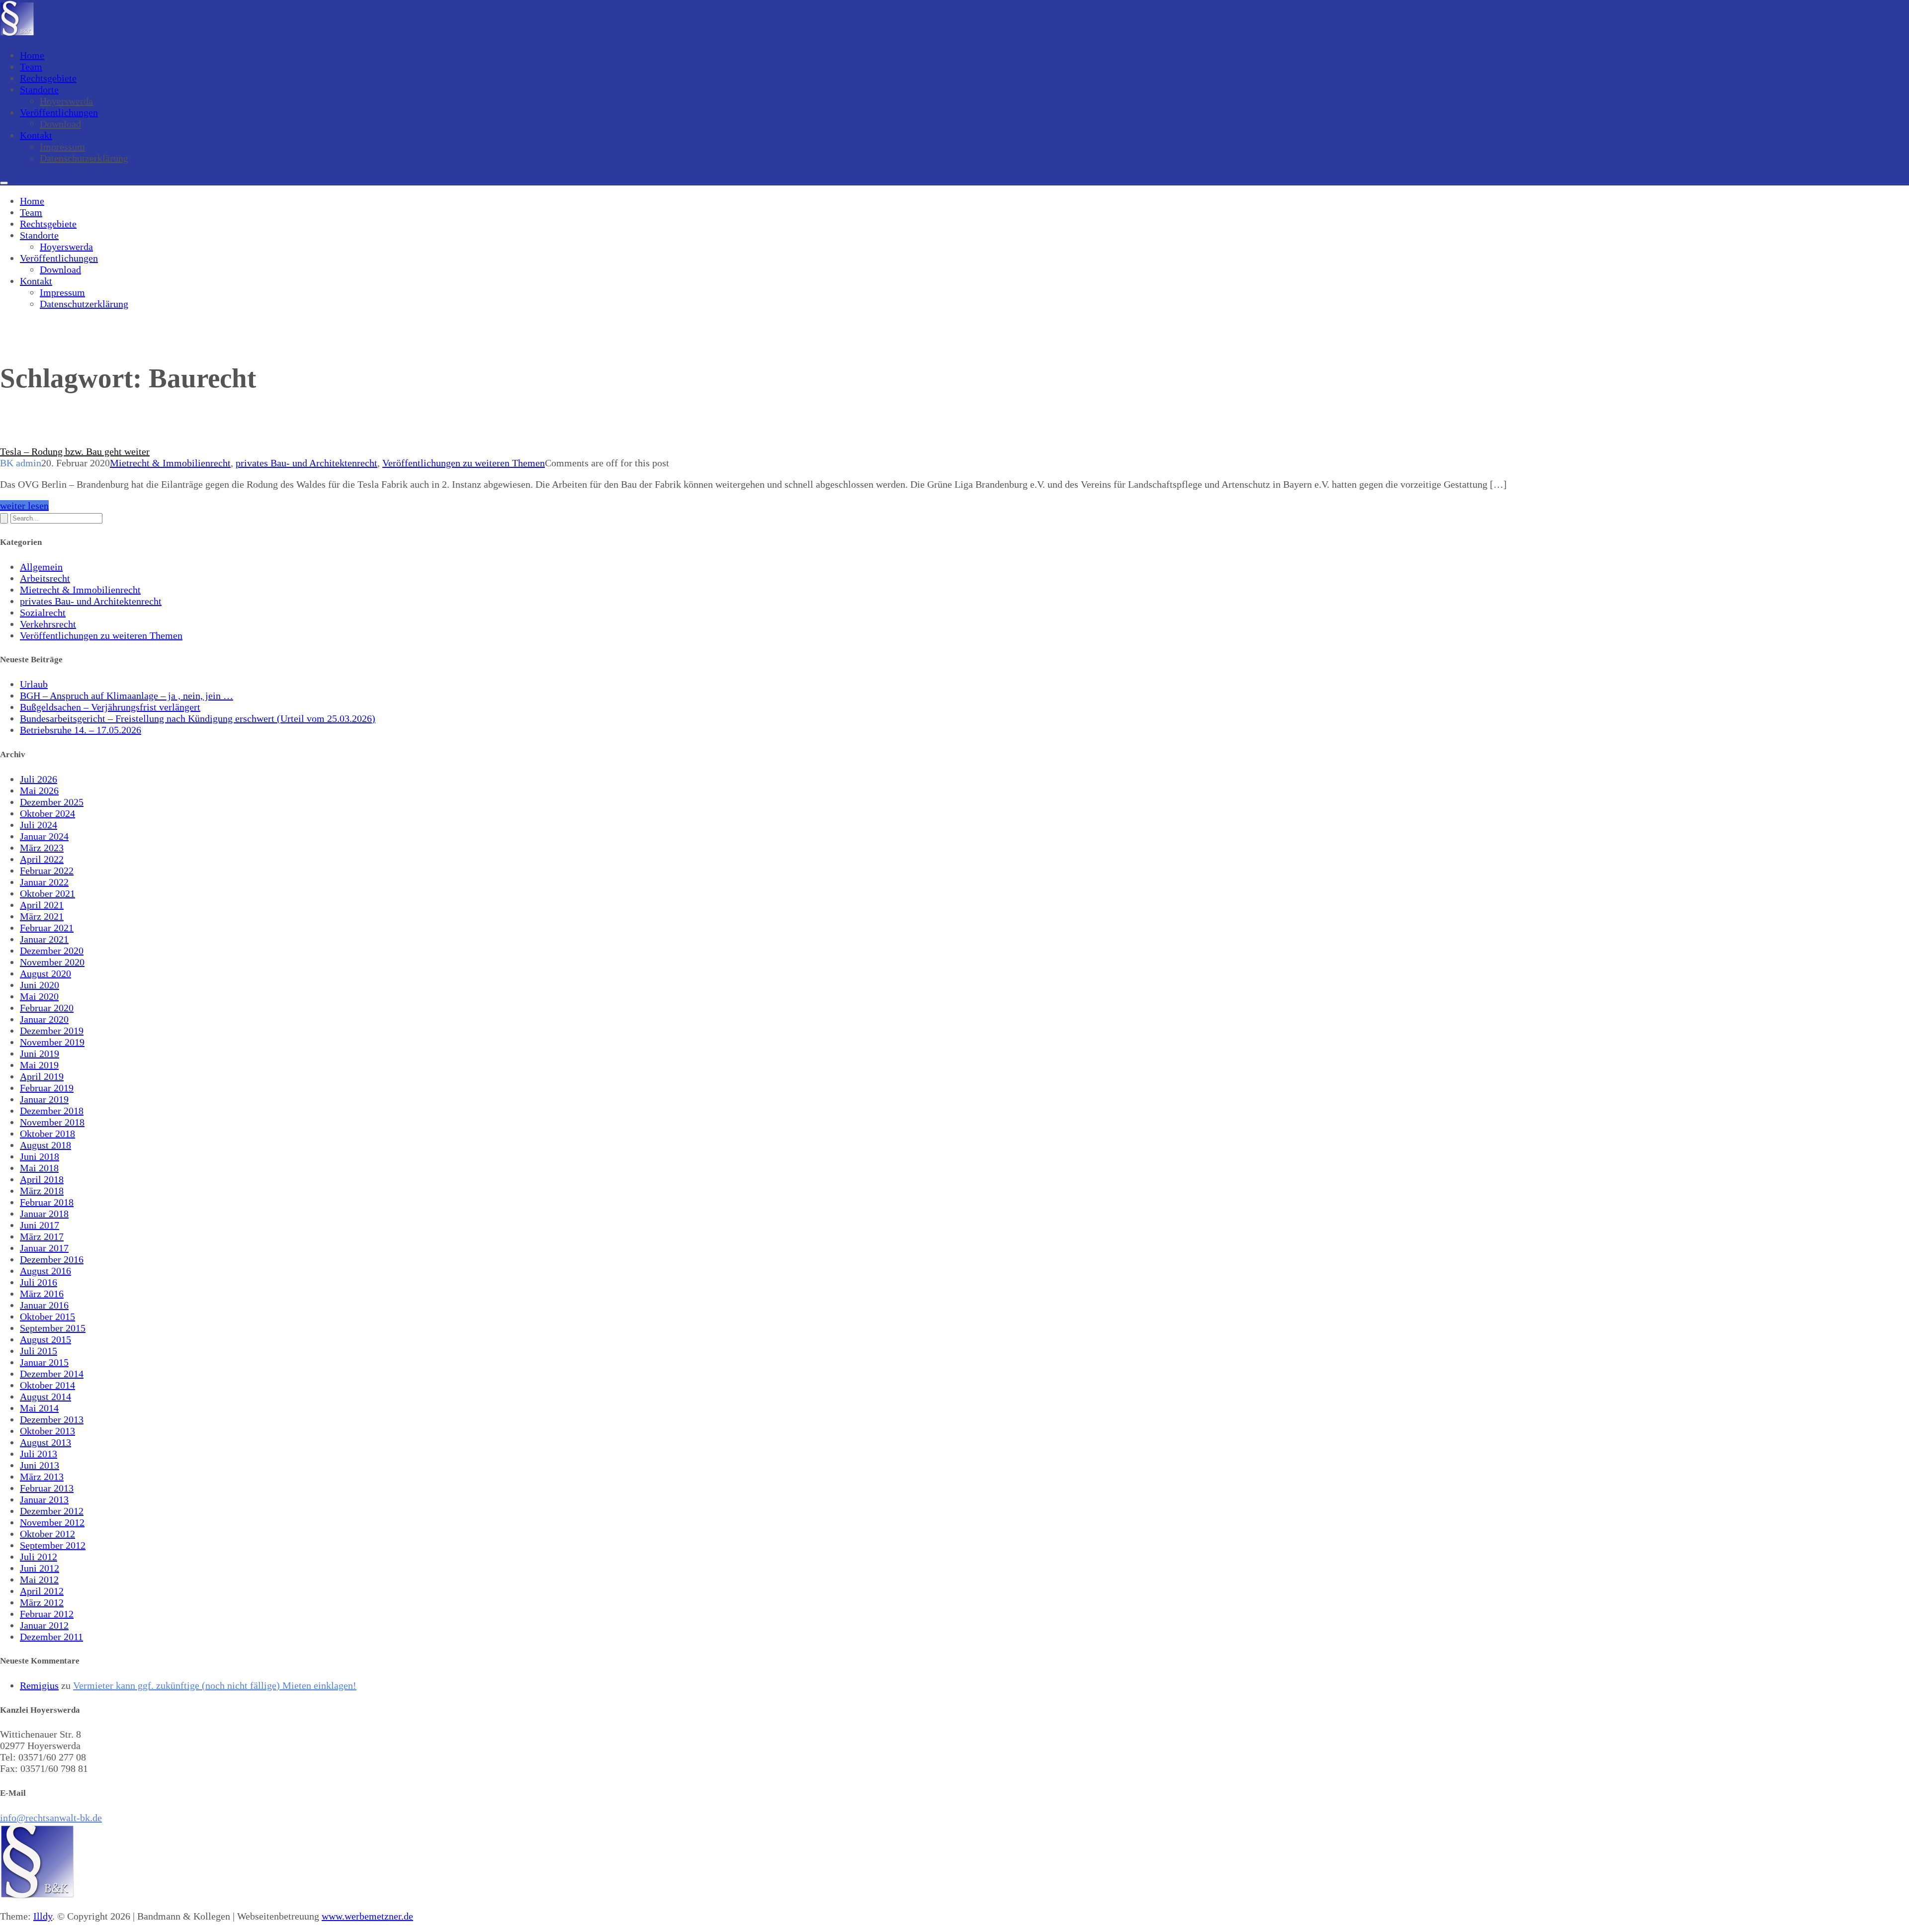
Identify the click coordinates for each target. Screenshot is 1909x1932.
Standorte (39, 89)
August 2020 (45, 973)
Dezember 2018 (52, 1111)
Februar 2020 (47, 1008)
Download (60, 124)
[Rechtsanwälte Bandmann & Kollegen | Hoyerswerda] (17, 34)
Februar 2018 (47, 1202)
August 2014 (45, 1397)
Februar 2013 (47, 1488)
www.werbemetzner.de (367, 1916)
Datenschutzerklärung (84, 158)
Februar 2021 (47, 928)
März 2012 (42, 1602)
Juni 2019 (40, 1054)
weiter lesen (24, 506)
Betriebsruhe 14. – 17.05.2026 (81, 730)
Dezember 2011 (51, 1637)
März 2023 (42, 848)
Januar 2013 (44, 1499)
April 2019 (42, 1076)
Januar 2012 (44, 1625)
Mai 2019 (39, 1065)
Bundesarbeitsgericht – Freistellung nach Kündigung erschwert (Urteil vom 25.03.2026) (198, 718)
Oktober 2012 (47, 1534)
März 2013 (42, 1477)
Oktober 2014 (47, 1385)
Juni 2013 (40, 1465)
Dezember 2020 (52, 951)
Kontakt (36, 135)
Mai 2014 (39, 1408)
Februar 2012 (47, 1614)
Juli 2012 (39, 1557)
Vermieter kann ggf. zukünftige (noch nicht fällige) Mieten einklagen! (215, 1685)
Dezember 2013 (52, 1419)
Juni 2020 (40, 985)
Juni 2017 (40, 1225)
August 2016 (45, 1271)
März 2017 (42, 1236)
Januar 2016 (44, 1305)
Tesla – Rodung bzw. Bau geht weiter (75, 451)
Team (31, 67)
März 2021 (42, 916)
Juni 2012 (40, 1568)
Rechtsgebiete (48, 78)
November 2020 (52, 962)
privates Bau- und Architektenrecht (306, 463)
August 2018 (45, 1145)
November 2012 (52, 1522)
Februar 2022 (47, 871)
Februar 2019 (47, 1088)
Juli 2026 (39, 779)
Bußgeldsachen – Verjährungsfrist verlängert (110, 707)
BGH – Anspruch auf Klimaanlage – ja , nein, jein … (127, 696)
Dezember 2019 (52, 1031)
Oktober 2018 (47, 1134)
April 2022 (42, 859)
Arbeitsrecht (45, 578)
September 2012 (53, 1545)
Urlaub (34, 684)
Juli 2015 (39, 1351)
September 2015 (53, 1328)
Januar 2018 (44, 1214)
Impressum (62, 147)
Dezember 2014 (52, 1374)
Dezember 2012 (52, 1511)
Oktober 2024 (47, 813)
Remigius (39, 1685)
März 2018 (42, 1191)
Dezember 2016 (52, 1259)
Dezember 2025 (52, 802)
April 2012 (42, 1591)
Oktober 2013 (47, 1431)
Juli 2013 (39, 1454)
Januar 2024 (44, 836)
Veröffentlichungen (59, 112)
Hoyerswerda (66, 101)
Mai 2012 (39, 1580)
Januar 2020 (44, 1019)
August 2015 (45, 1339)
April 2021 (42, 905)
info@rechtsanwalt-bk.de (51, 1818)
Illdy (43, 1916)
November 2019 (52, 1042)
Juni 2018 (40, 1156)
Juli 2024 (39, 825)
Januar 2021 (44, 939)
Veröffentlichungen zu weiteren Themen (464, 463)
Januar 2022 (44, 882)
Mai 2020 (39, 996)
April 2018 (42, 1179)
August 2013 (45, 1442)
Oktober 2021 (47, 893)
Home (32, 55)
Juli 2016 (39, 1282)
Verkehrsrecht (48, 624)
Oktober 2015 (47, 1317)
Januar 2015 (44, 1362)
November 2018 (52, 1122)
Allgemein (41, 567)
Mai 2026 (39, 790)
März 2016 (42, 1294)
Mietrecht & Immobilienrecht (170, 463)
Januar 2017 (44, 1248)
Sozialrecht (43, 613)
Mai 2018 (39, 1168)
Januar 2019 (44, 1099)
